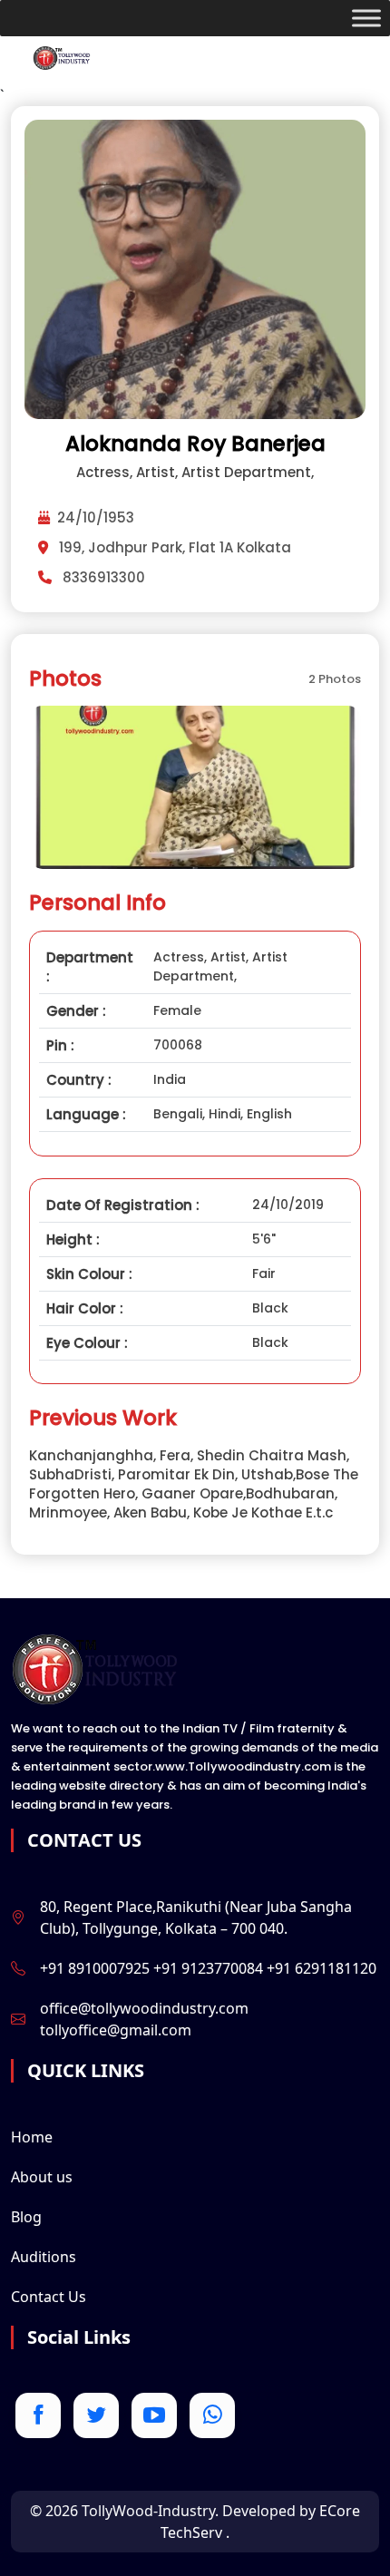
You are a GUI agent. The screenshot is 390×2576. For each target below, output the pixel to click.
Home (32, 2137)
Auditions (44, 2257)
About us (42, 2177)
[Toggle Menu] (366, 18)
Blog (26, 2217)
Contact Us (49, 2297)
